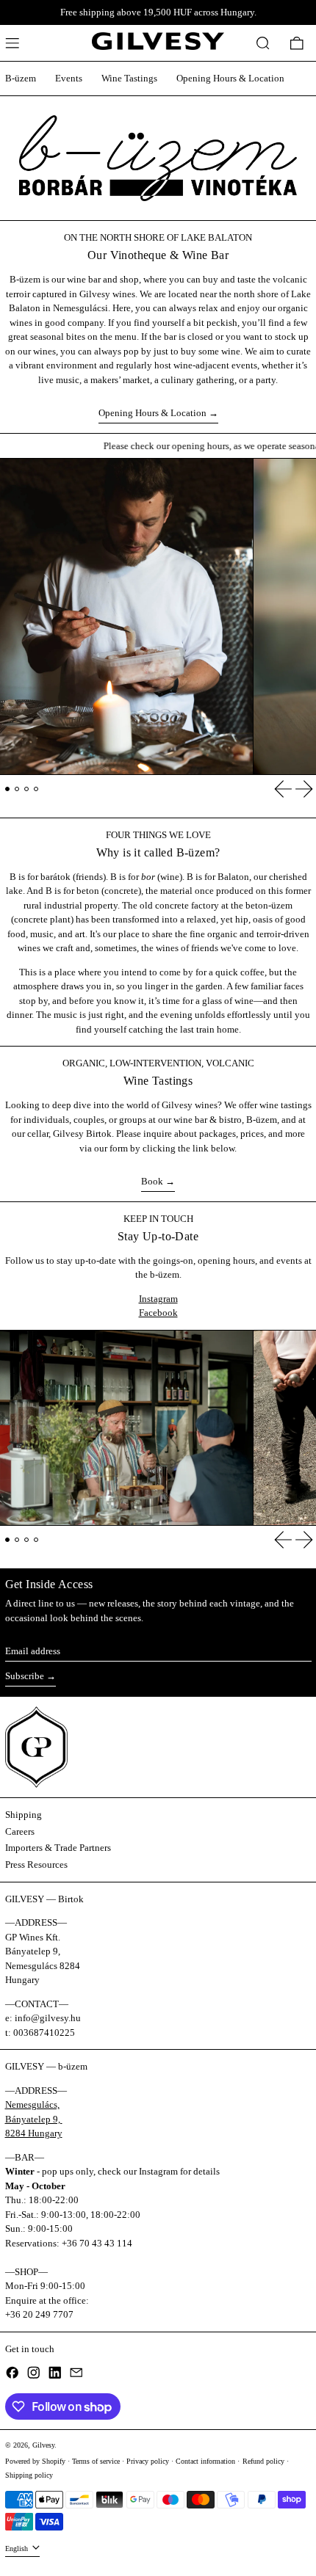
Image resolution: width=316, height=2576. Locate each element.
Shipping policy (29, 2475)
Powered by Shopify (35, 2461)
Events (69, 78)
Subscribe (25, 1676)
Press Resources (36, 1864)
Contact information (205, 2461)
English (18, 2548)
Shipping (24, 1815)
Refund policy (263, 2461)
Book (152, 1181)
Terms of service (96, 2461)
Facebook (158, 1313)
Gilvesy (43, 2445)
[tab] (8, 789)
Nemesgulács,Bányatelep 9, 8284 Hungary (34, 2119)
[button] (263, 43)
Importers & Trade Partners (58, 1848)
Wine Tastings (129, 78)
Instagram (158, 1299)
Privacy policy (148, 2461)
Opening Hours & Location (230, 78)
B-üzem (21, 78)
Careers (20, 1831)
